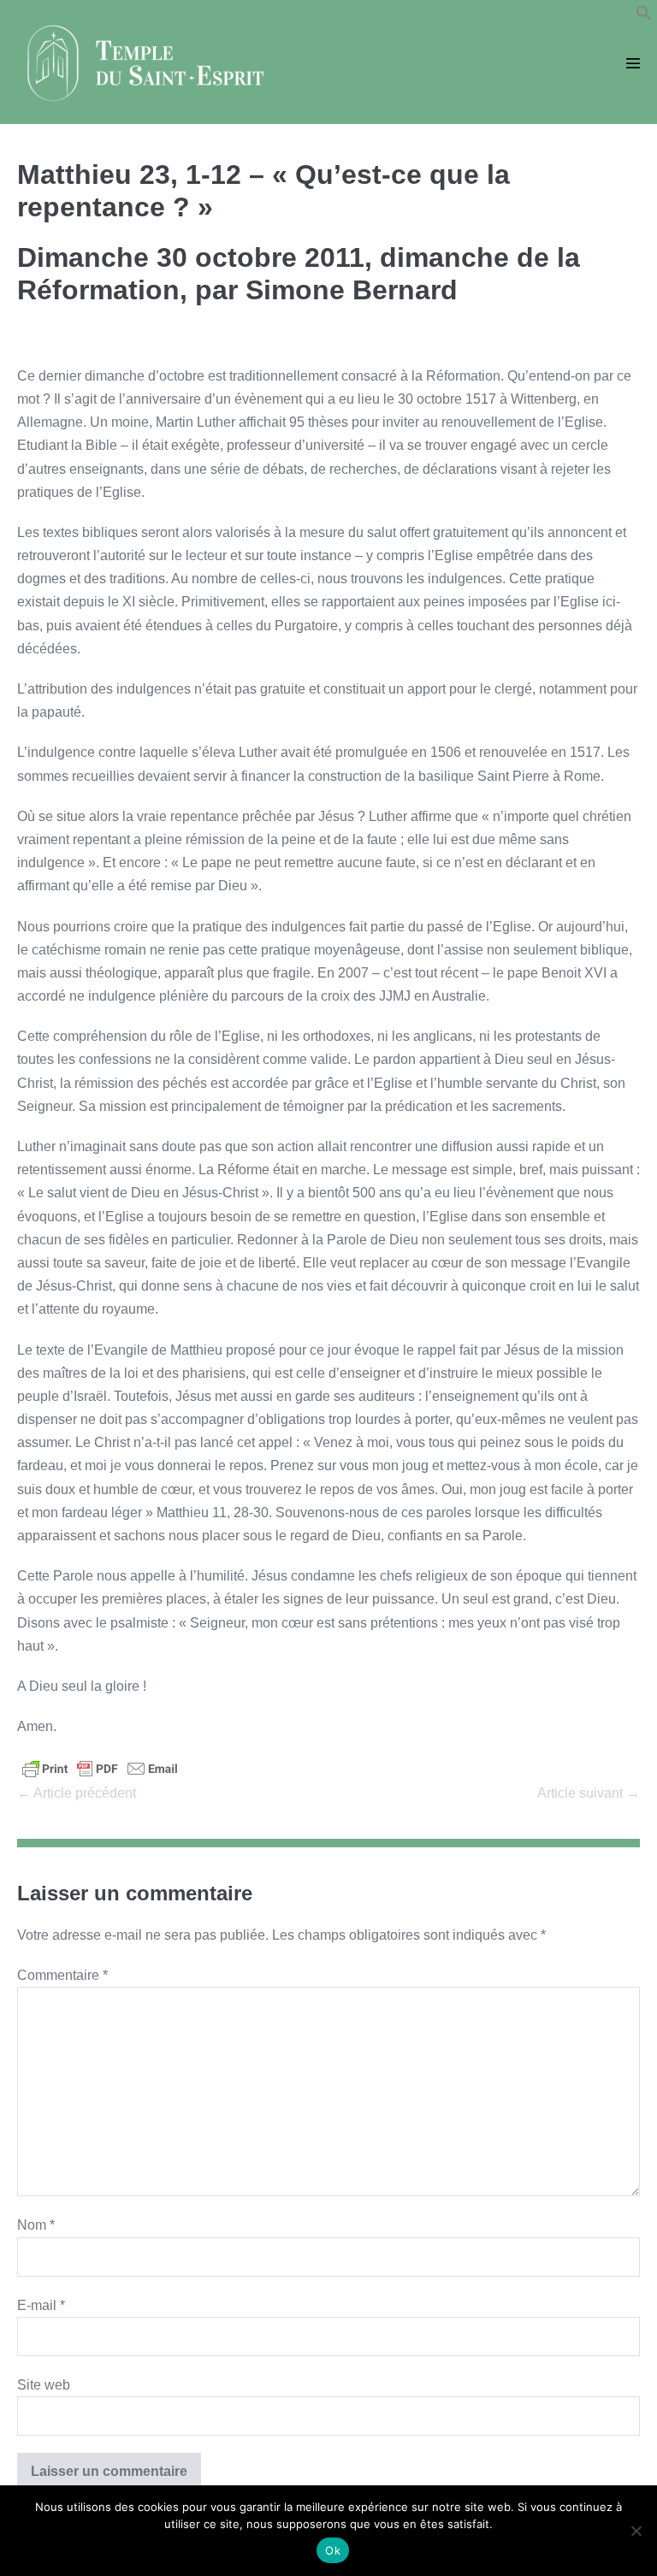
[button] (644, 17)
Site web (44, 2385)
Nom (36, 2225)
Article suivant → (589, 1793)
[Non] (636, 2531)
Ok (333, 2550)
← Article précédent (77, 1793)
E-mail (41, 2305)
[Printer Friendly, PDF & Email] (100, 1767)
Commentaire (62, 1975)
